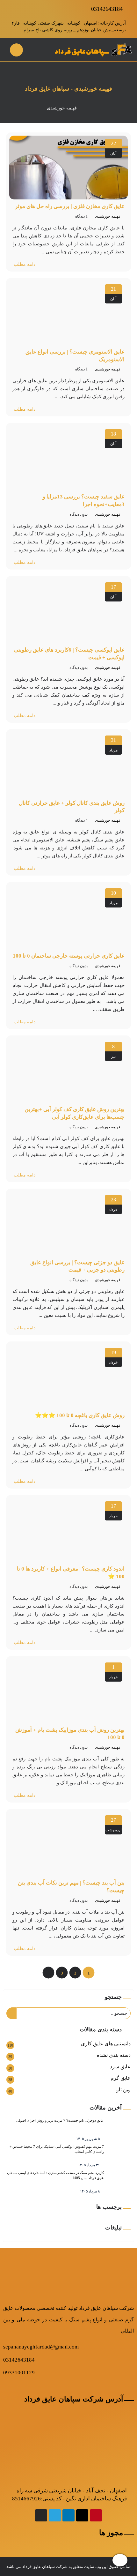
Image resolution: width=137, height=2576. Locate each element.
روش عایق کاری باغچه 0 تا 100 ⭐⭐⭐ (80, 1415)
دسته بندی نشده (114, 2055)
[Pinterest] (96, 2515)
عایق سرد (120, 2067)
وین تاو (123, 2090)
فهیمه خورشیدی (108, 216)
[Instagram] (41, 2515)
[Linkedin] (68, 2515)
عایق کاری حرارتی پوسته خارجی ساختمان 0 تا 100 (69, 956)
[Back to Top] (120, 2560)
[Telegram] (55, 2515)
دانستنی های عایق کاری (106, 2044)
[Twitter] (82, 2515)
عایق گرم (121, 2078)
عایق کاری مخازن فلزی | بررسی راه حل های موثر (70, 206)
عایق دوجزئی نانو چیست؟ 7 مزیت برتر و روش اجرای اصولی (60, 2120)
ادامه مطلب (25, 264)
